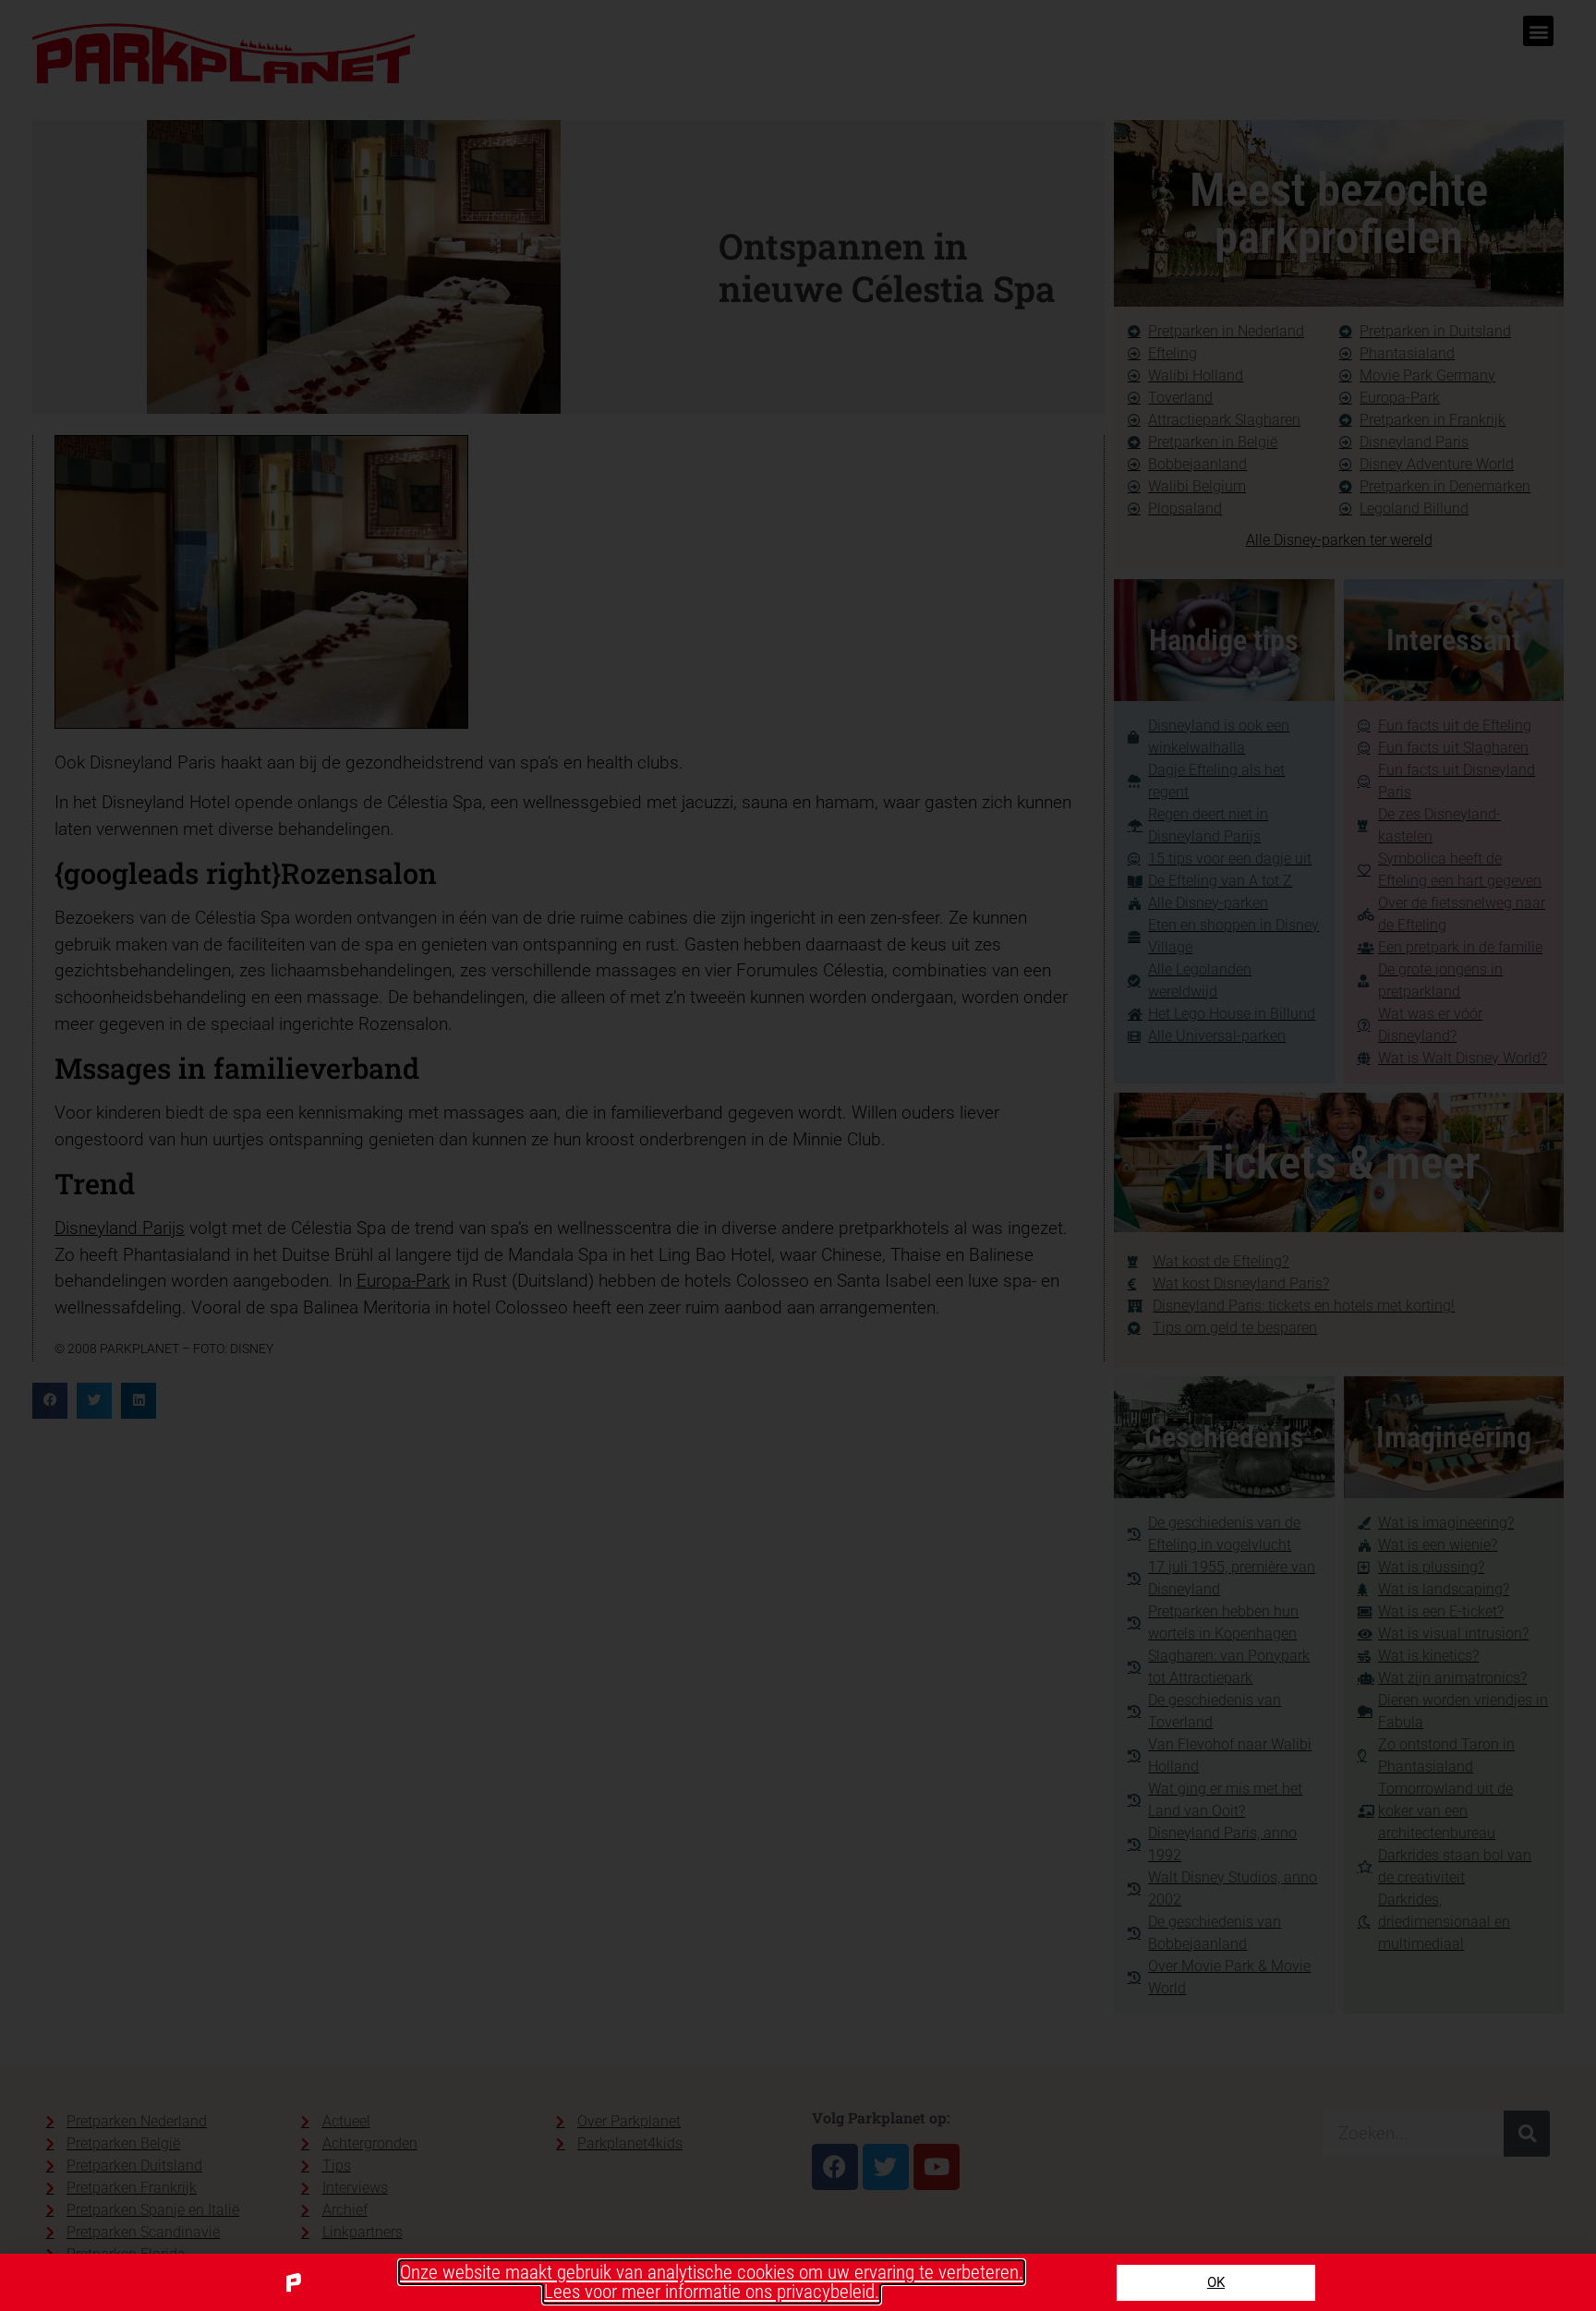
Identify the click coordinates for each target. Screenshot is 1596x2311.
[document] (798, 1155)
